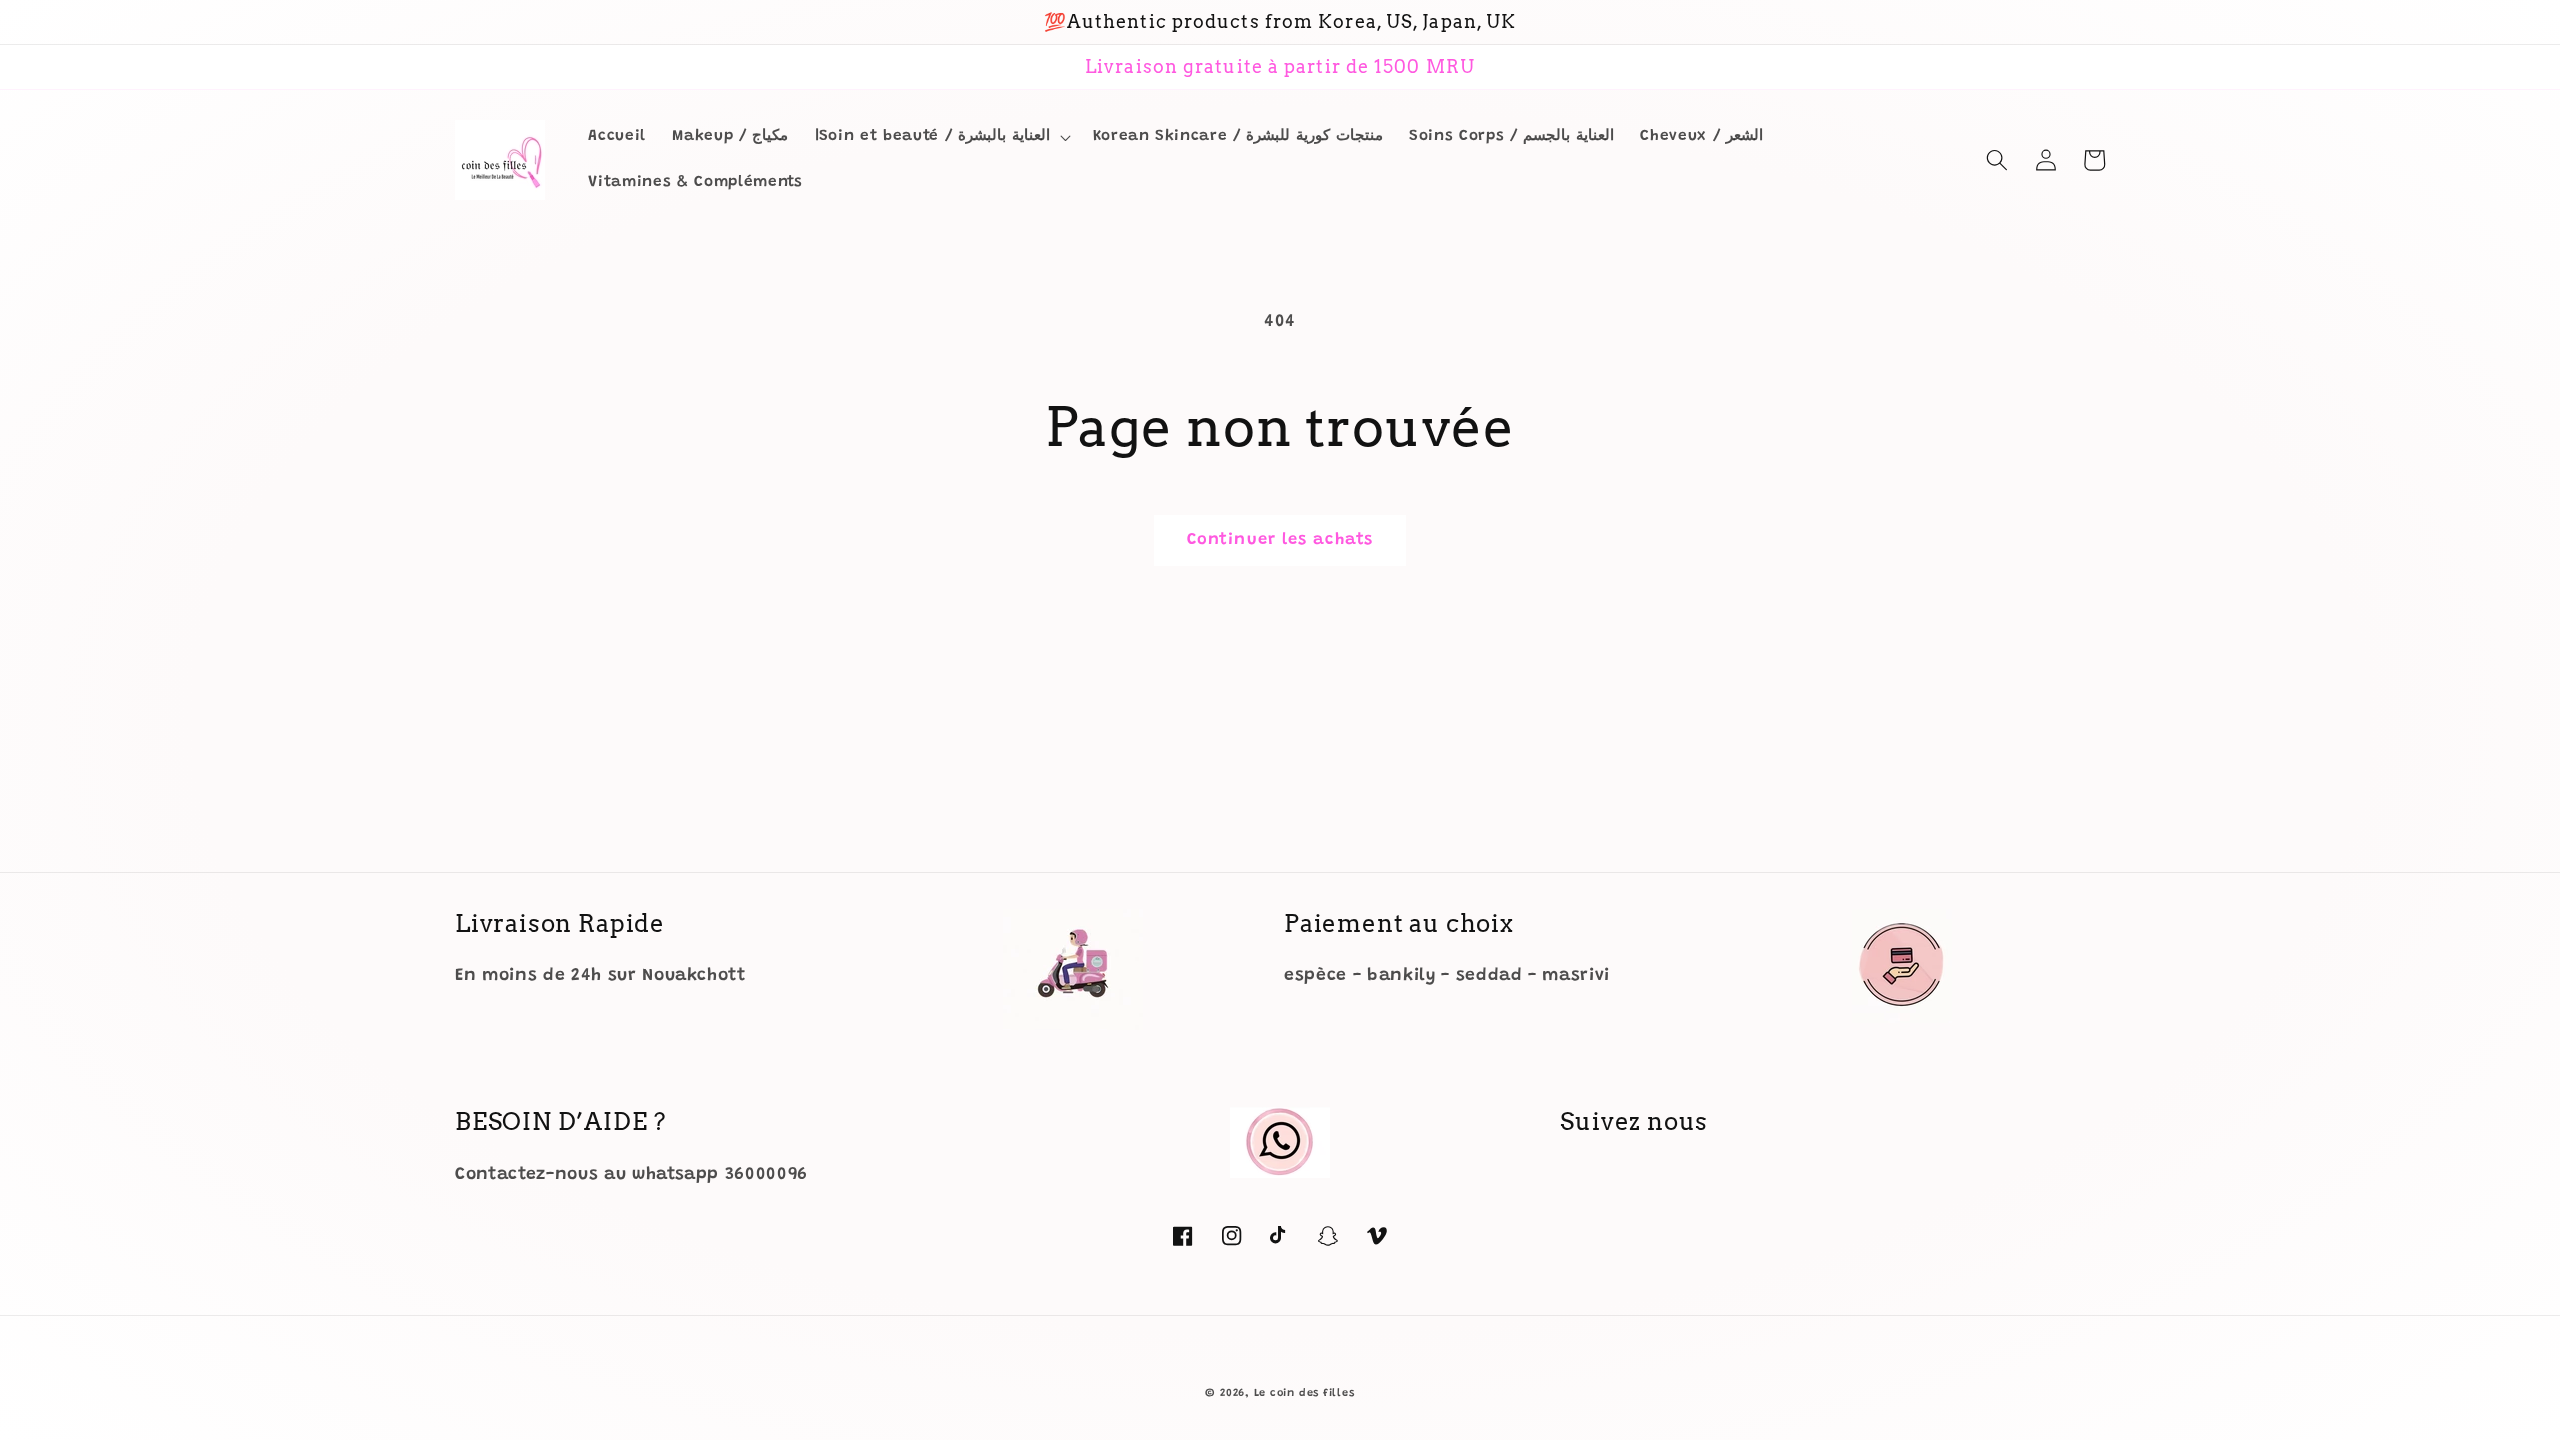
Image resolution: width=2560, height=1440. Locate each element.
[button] (941, 137)
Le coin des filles (1304, 1393)
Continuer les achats (1280, 540)
